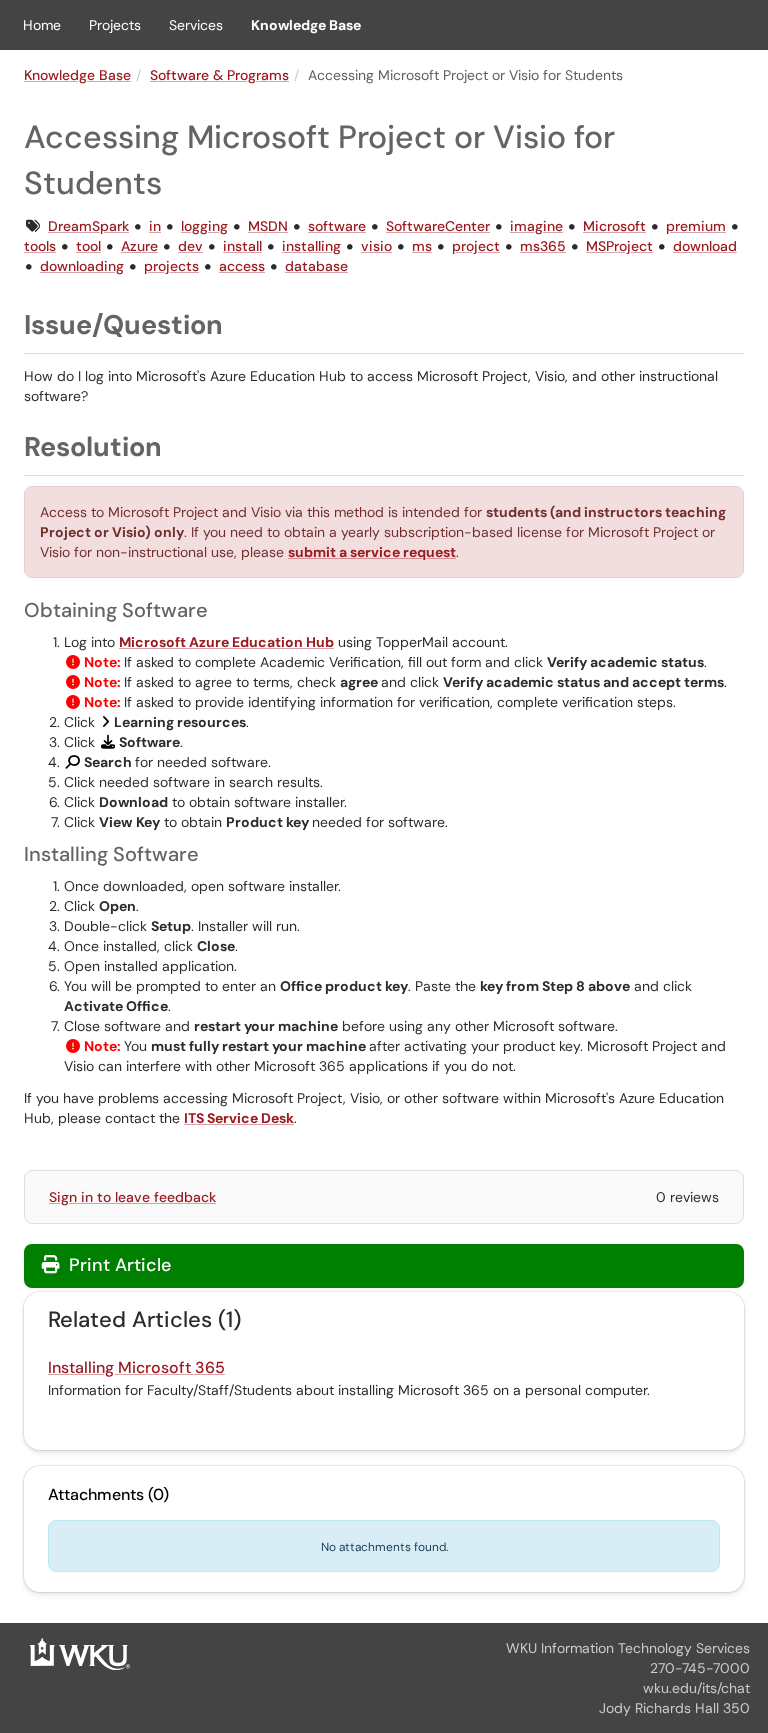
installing (311, 246)
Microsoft (614, 226)
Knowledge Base (306, 25)
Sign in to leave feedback (132, 1197)
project (476, 246)
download (705, 246)
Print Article (117, 1265)
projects (171, 266)
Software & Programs (219, 75)
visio (376, 246)
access (242, 266)
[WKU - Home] (80, 1653)
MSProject (619, 246)
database (316, 266)
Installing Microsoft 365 (136, 1367)
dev (190, 246)
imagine (536, 226)
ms (422, 246)
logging (204, 226)
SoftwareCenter (438, 226)
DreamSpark (88, 226)
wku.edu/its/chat (696, 1688)
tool (88, 246)
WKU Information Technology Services (628, 1648)
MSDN (268, 226)
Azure (139, 246)
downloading (82, 266)
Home (42, 25)
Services (196, 25)
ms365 (543, 246)
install (242, 246)
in (155, 226)
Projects (115, 25)
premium (696, 226)
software (337, 226)
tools (40, 246)
